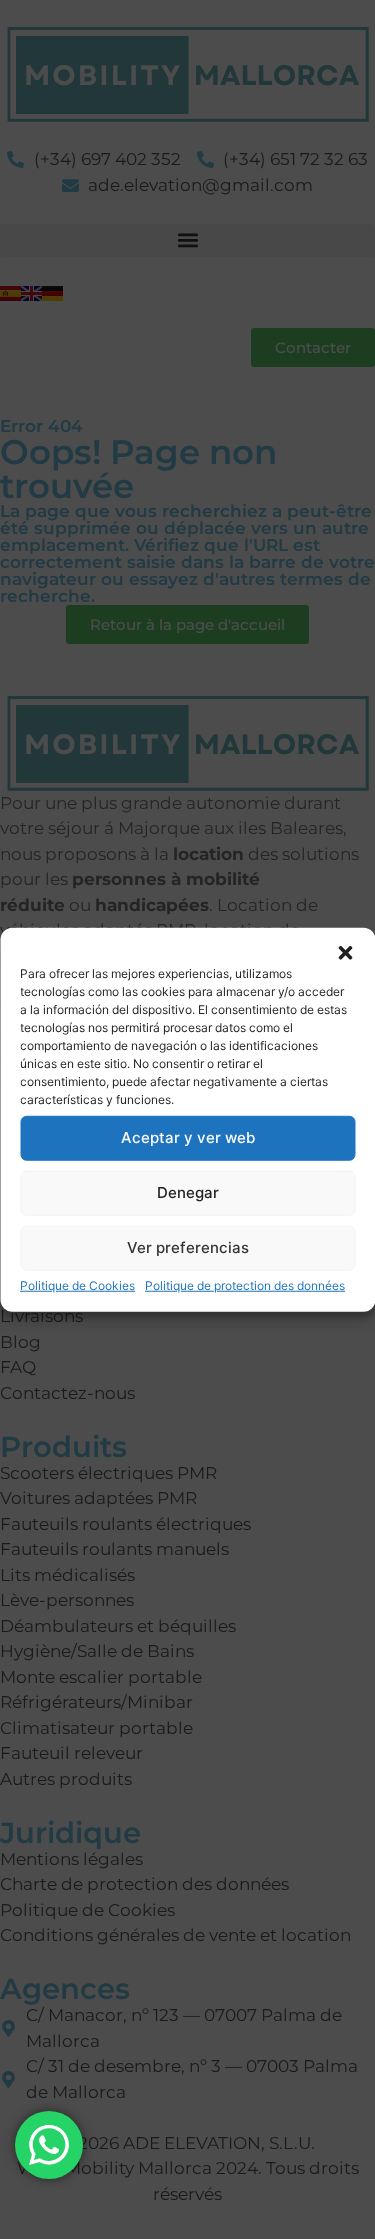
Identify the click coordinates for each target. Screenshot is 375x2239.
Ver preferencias (188, 1247)
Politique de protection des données (245, 1284)
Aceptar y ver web (188, 1137)
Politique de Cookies (77, 1284)
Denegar (188, 1192)
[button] (345, 952)
